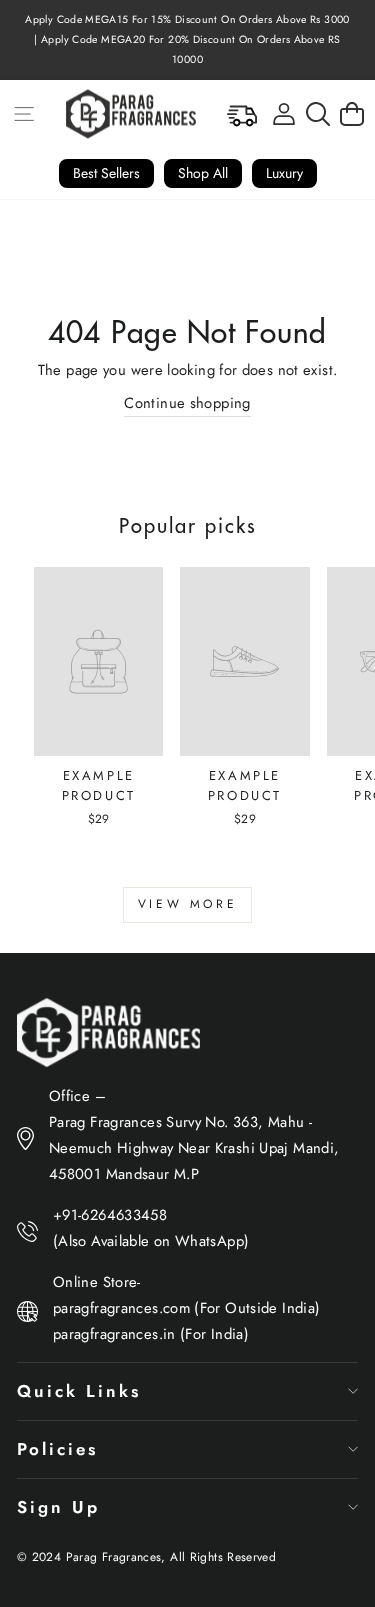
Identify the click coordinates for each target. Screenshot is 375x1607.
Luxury (284, 173)
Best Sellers (106, 173)
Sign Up (58, 1507)
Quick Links (79, 1391)
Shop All (203, 173)
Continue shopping (187, 403)
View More (187, 904)
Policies (57, 1449)
